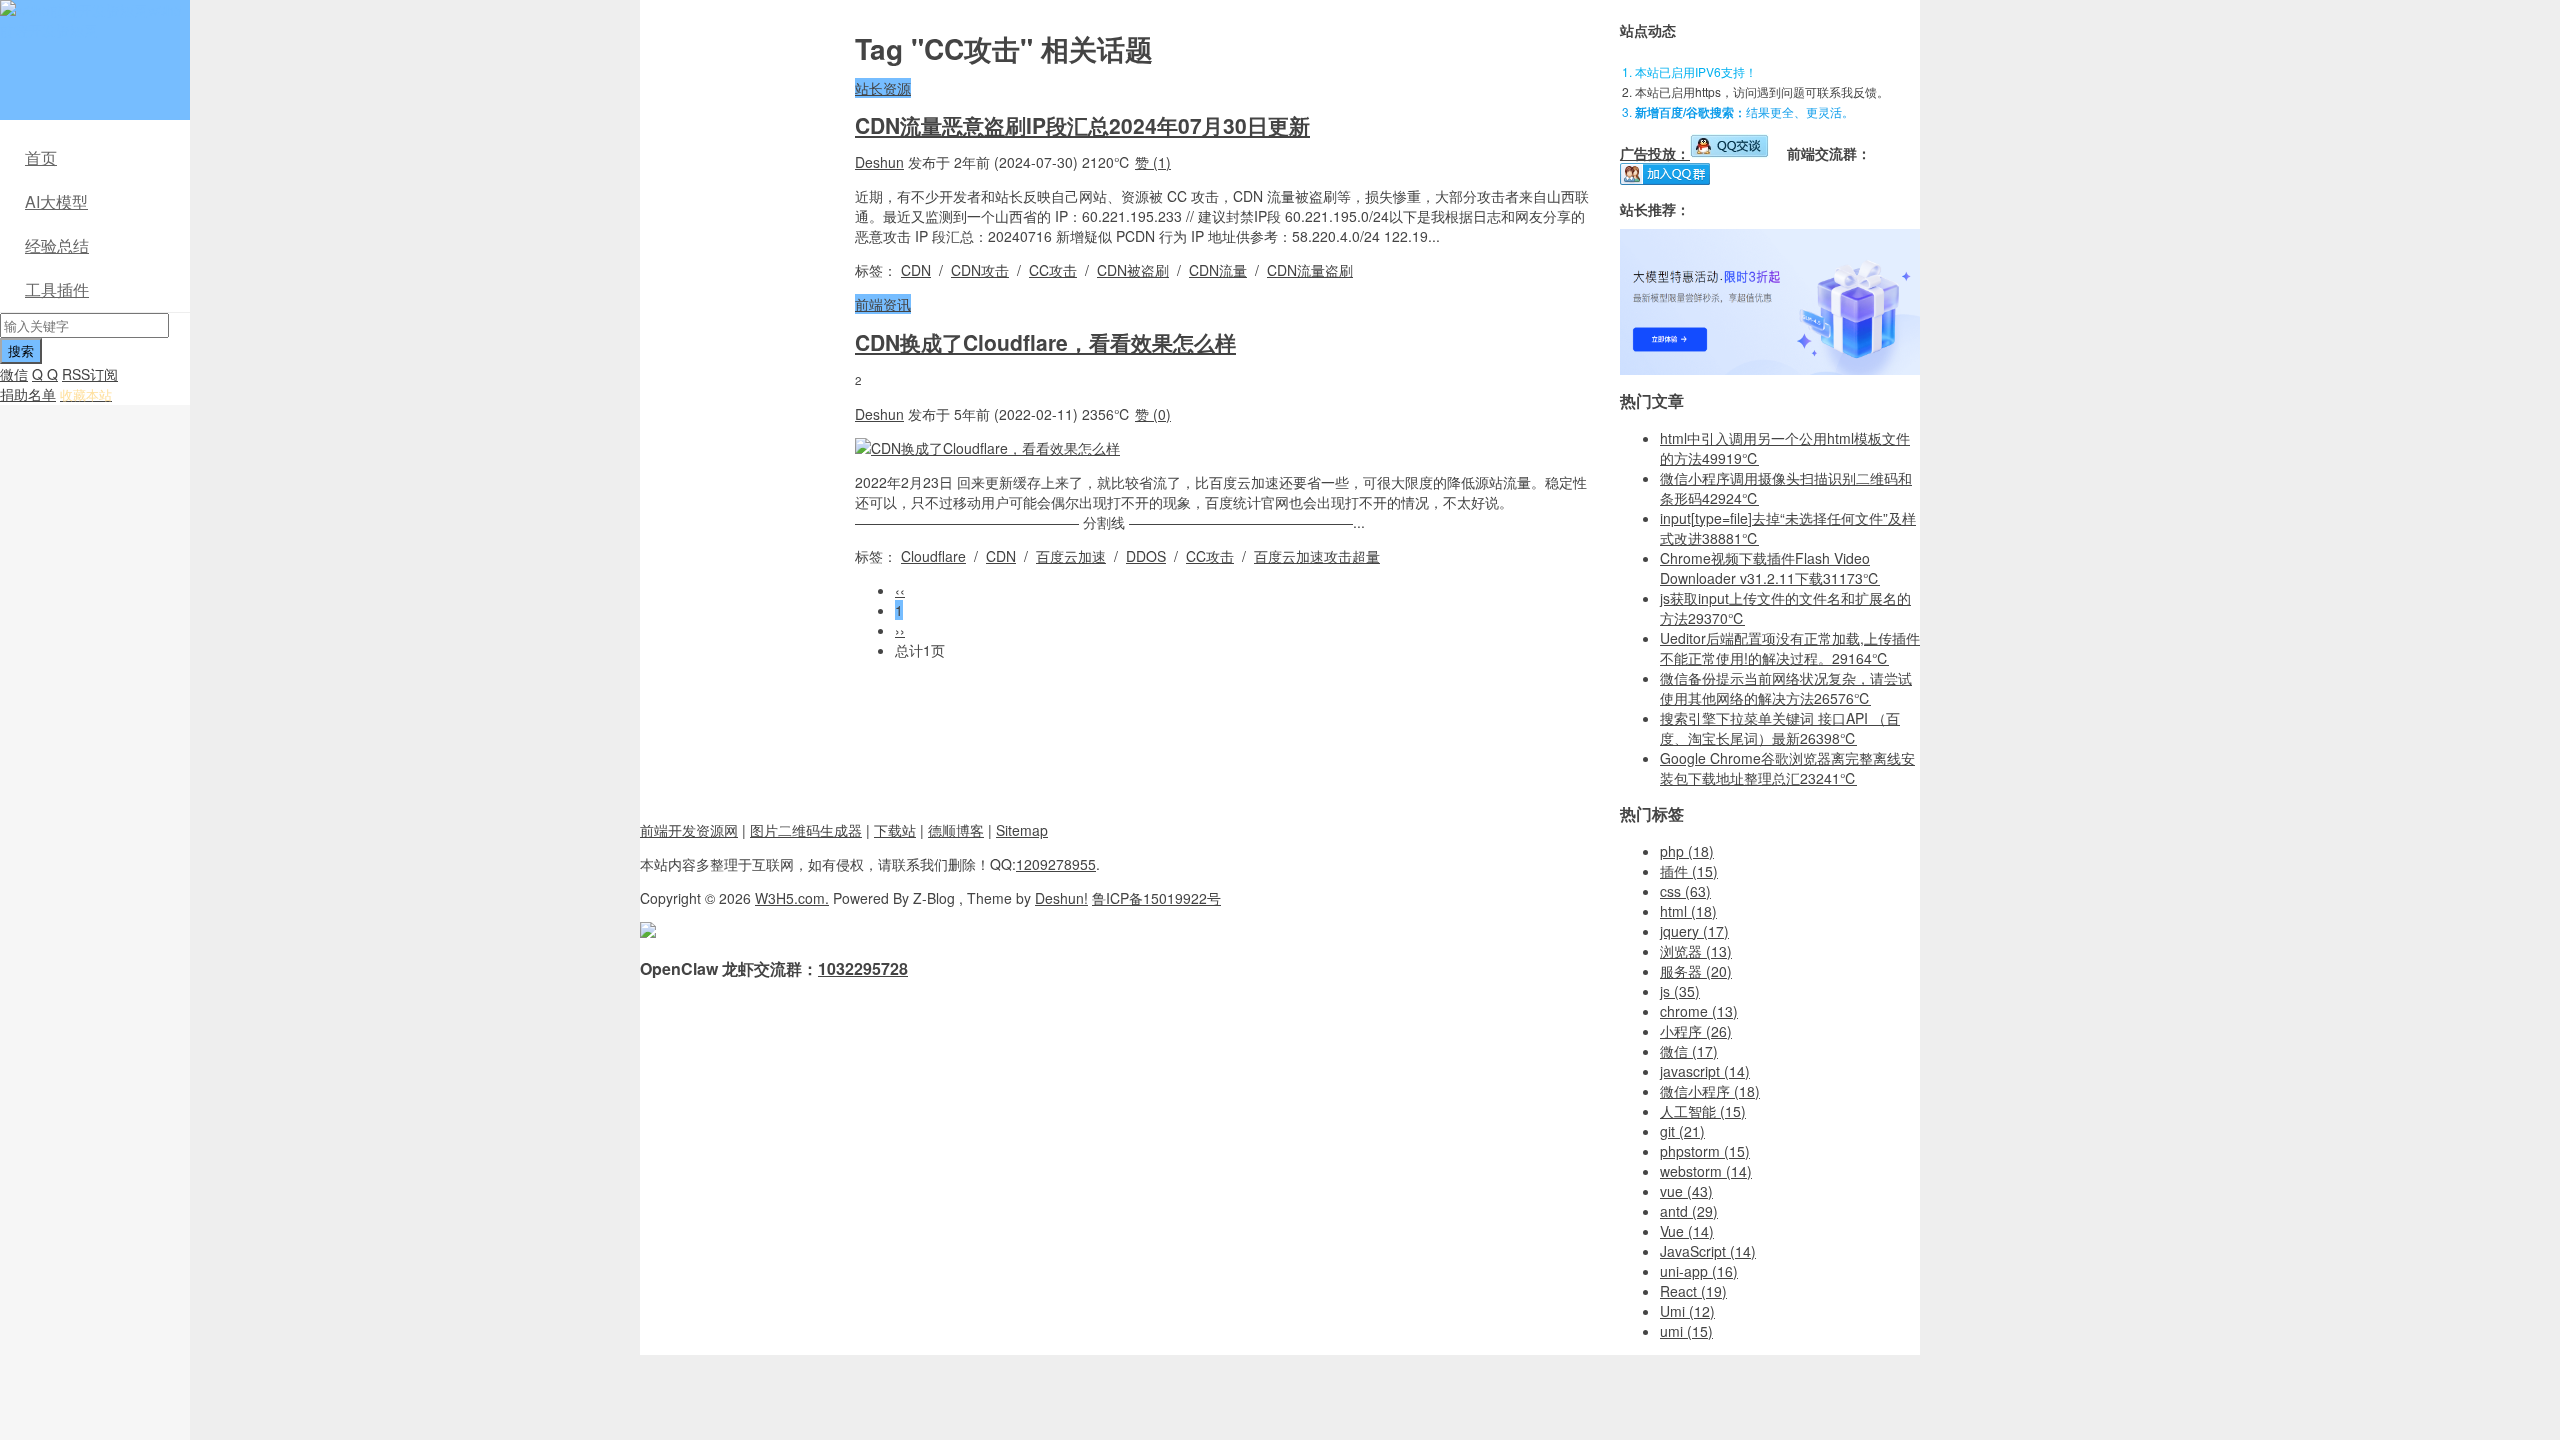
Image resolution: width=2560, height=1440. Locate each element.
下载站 (895, 830)
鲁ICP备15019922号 (1156, 898)
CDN (916, 270)
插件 (1689, 871)
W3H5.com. (792, 898)
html (1688, 911)
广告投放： (1655, 153)
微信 (14, 374)
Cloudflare (933, 556)
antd (1689, 1211)
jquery (1694, 931)
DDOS (1146, 556)
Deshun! (1061, 898)
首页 (41, 157)
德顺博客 (956, 830)
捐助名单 (28, 394)
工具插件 (57, 289)
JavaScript (1708, 1251)
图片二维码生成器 (806, 830)
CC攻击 (1053, 270)
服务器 (1696, 971)
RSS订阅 (90, 374)
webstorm (1706, 1171)
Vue (1687, 1231)
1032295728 (863, 968)
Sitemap (1022, 830)
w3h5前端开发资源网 (91, 20)
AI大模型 (56, 201)
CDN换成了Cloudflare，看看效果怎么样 (1045, 342)
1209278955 (1056, 864)
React (1693, 1291)
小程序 (1696, 1031)
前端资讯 (883, 304)
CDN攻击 (980, 270)
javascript (1705, 1071)
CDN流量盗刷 (1310, 270)
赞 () (1153, 162)
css (1685, 891)
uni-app (1699, 1271)
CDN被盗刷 (1133, 270)
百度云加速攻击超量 (1317, 556)
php (1687, 851)
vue (1686, 1191)
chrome (1699, 1011)
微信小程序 (1710, 1091)
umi (1686, 1331)
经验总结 (57, 245)
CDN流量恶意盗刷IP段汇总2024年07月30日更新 (1082, 125)
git (1682, 1131)
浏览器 (1696, 951)
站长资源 (883, 88)
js (1680, 991)
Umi (1687, 1311)
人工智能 (1703, 1111)
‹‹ (900, 590)
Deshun (879, 162)
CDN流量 (1218, 270)
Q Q (45, 374)
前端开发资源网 (689, 830)
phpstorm (1705, 1151)
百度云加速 (1071, 556)
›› (900, 630)
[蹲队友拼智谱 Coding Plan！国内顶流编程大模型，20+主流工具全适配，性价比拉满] (1770, 369)
